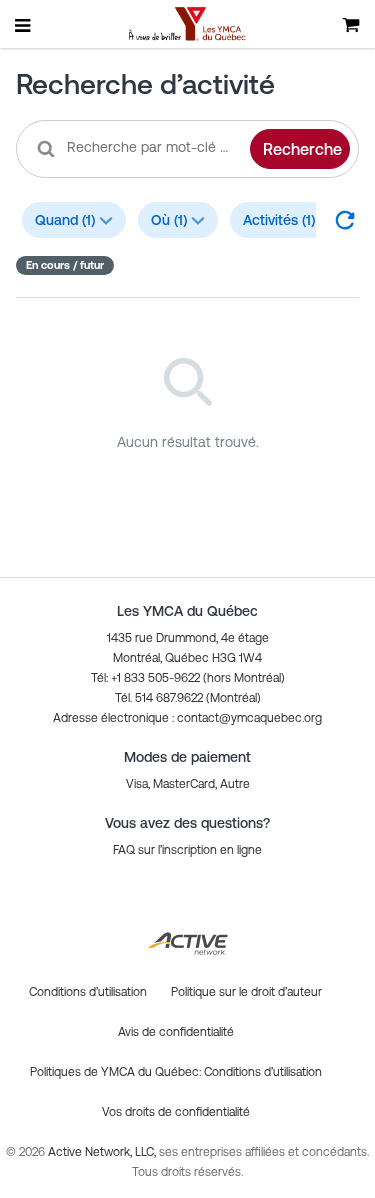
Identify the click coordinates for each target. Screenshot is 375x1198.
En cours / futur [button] (65, 265)
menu (24, 25)
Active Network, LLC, (103, 1152)
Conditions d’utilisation (263, 1072)
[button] (187, 718)
